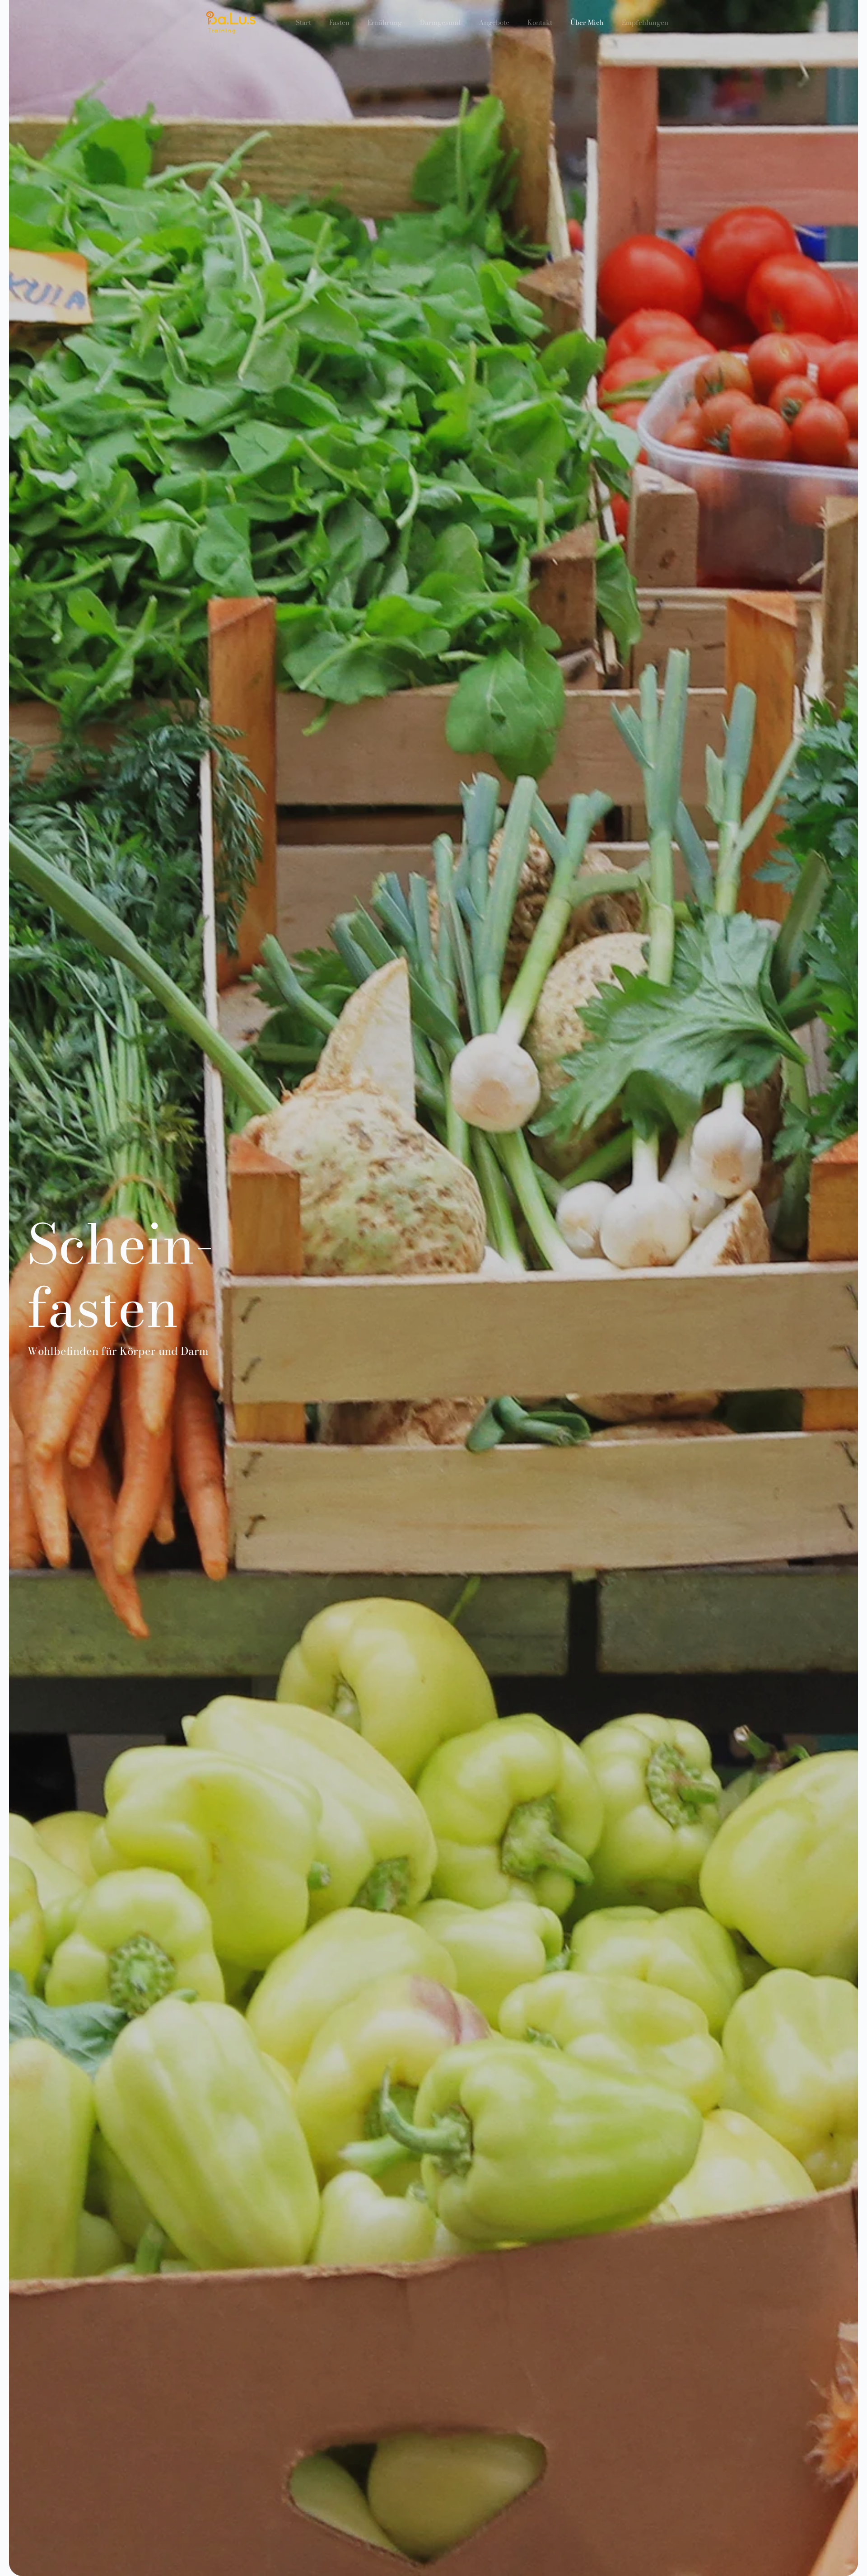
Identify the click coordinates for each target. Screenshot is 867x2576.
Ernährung (385, 22)
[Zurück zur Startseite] (231, 23)
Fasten (339, 22)
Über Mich (587, 22)
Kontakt (540, 22)
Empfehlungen (645, 22)
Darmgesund (440, 22)
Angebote (494, 22)
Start (303, 22)
